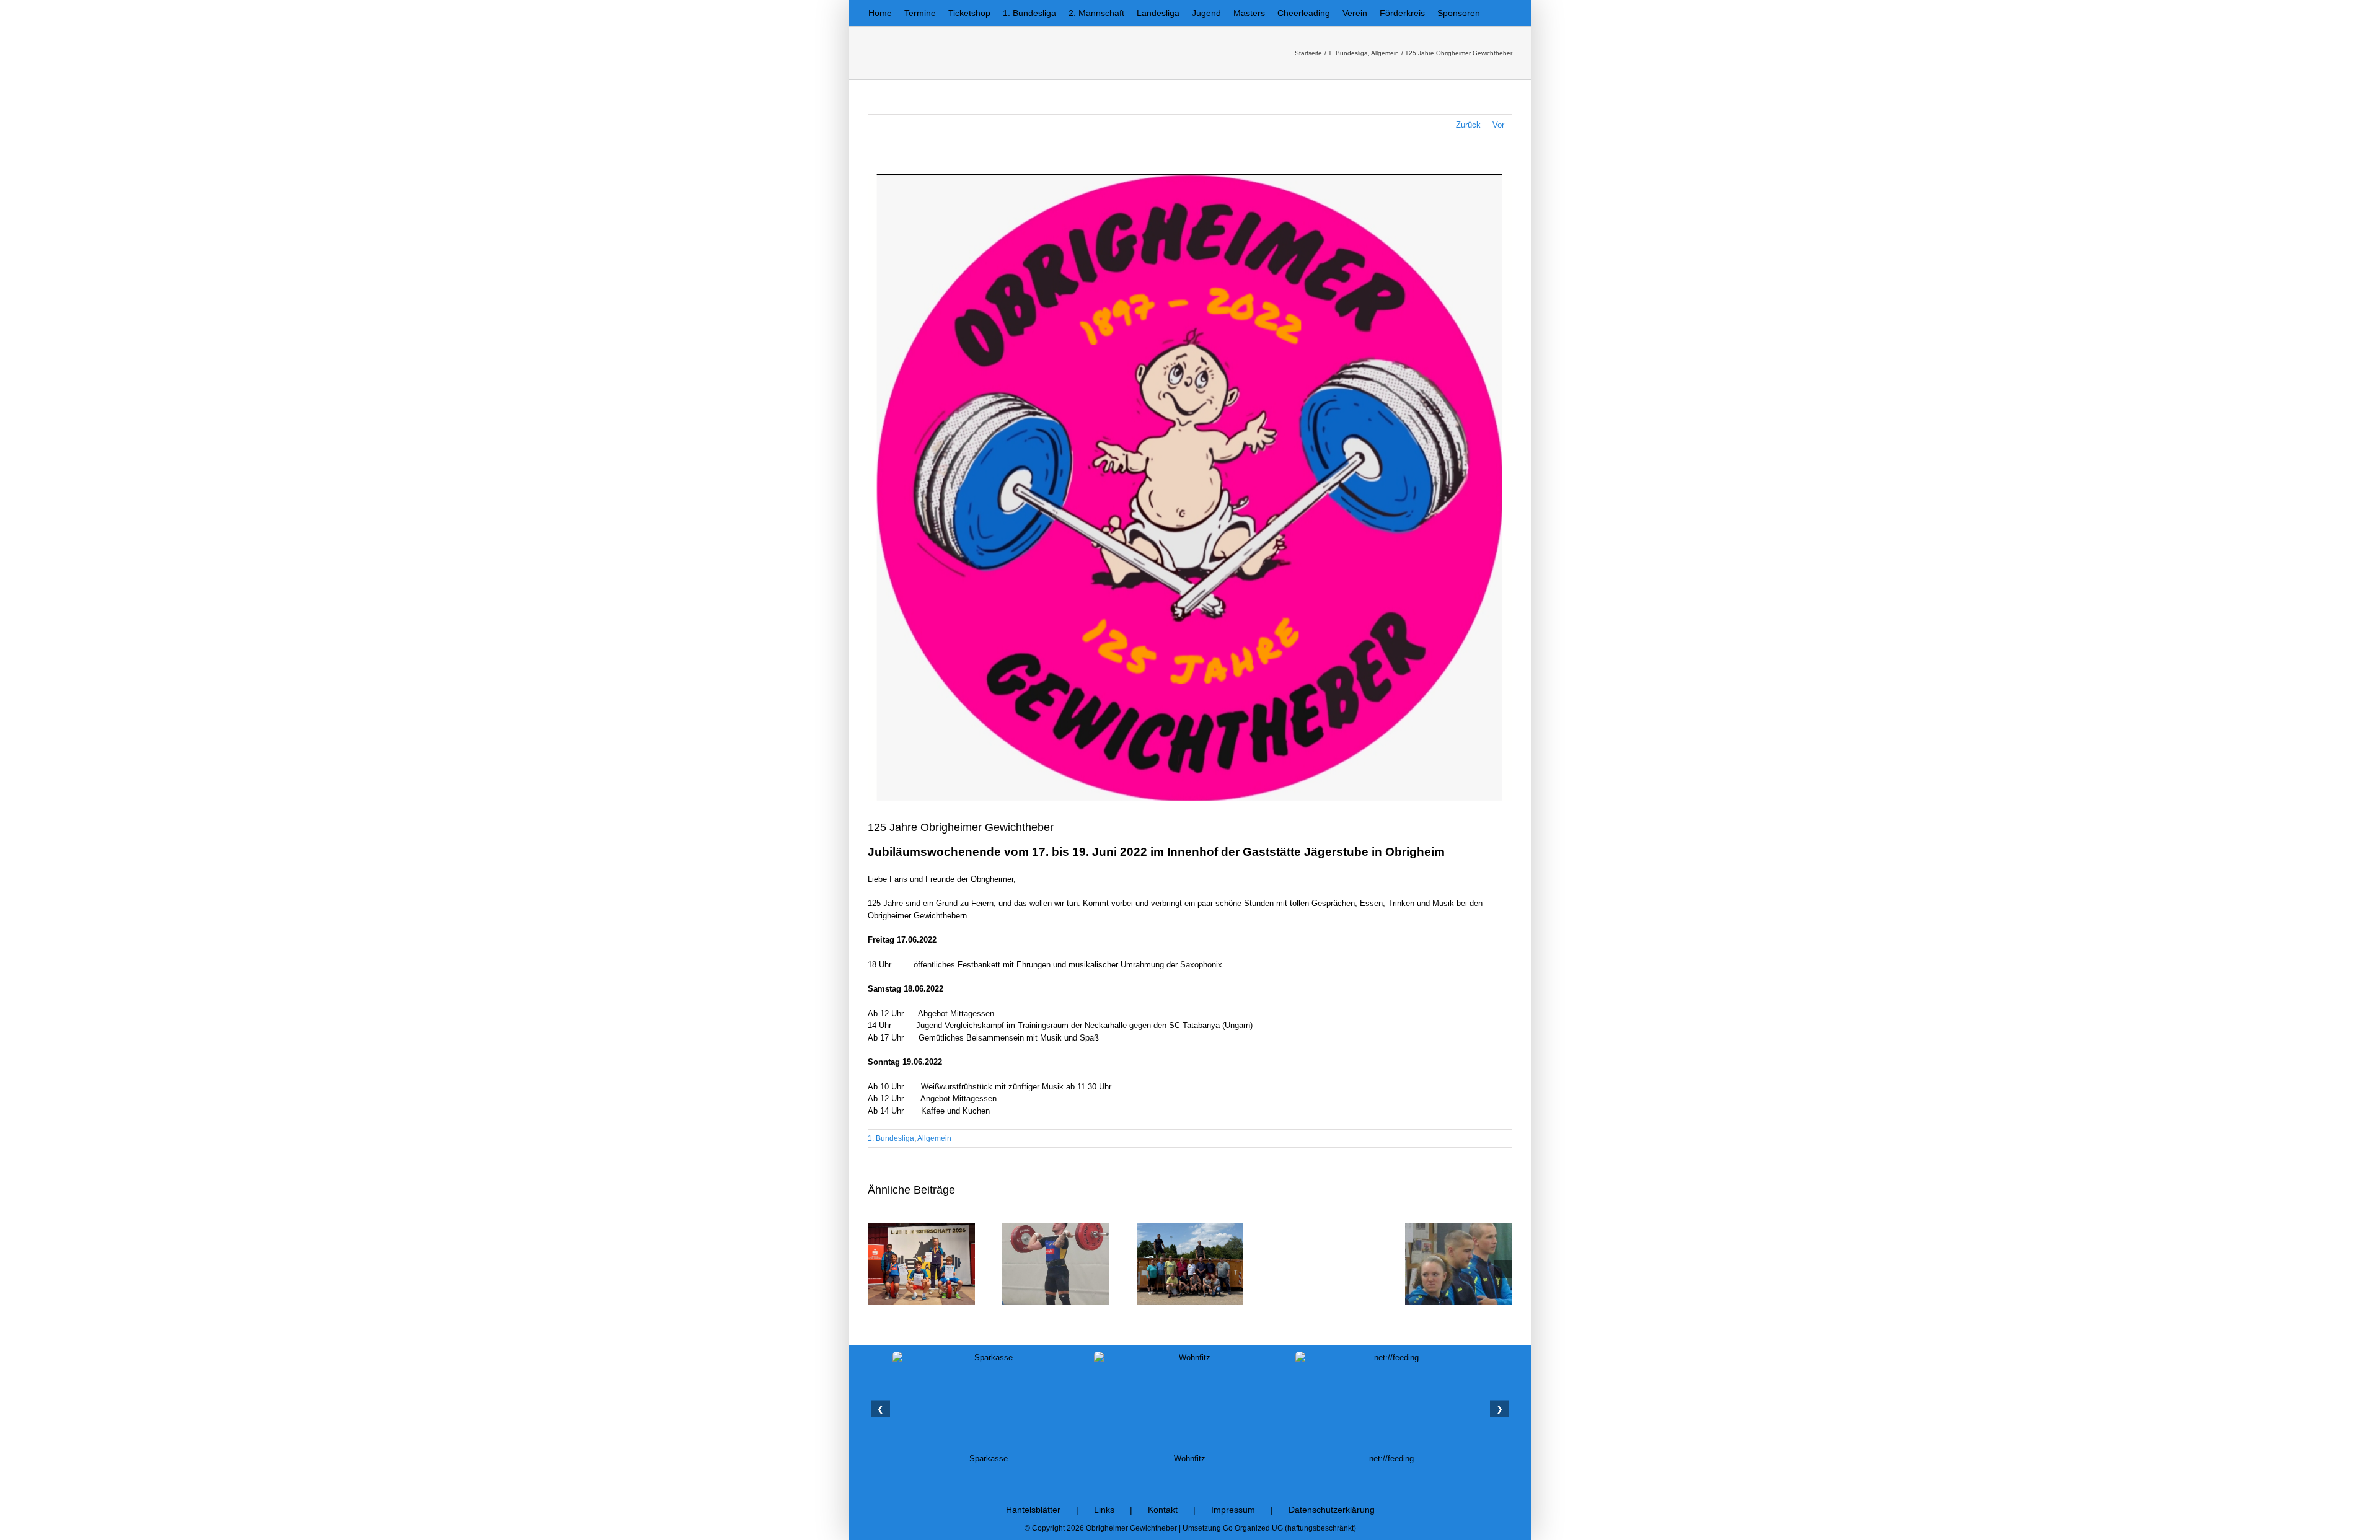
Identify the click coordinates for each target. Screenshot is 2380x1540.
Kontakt (1163, 1510)
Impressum (1233, 1510)
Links (1104, 1510)
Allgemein (934, 1138)
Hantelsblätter (1033, 1510)
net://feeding (1190, 1459)
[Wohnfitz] (989, 1400)
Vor (1498, 125)
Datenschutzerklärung (1332, 1510)
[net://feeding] (1190, 1400)
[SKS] (1391, 1400)
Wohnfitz (988, 1459)
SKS (1391, 1459)
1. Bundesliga (891, 1138)
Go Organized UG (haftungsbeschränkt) (1289, 1528)
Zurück (1468, 125)
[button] (1496, 13)
